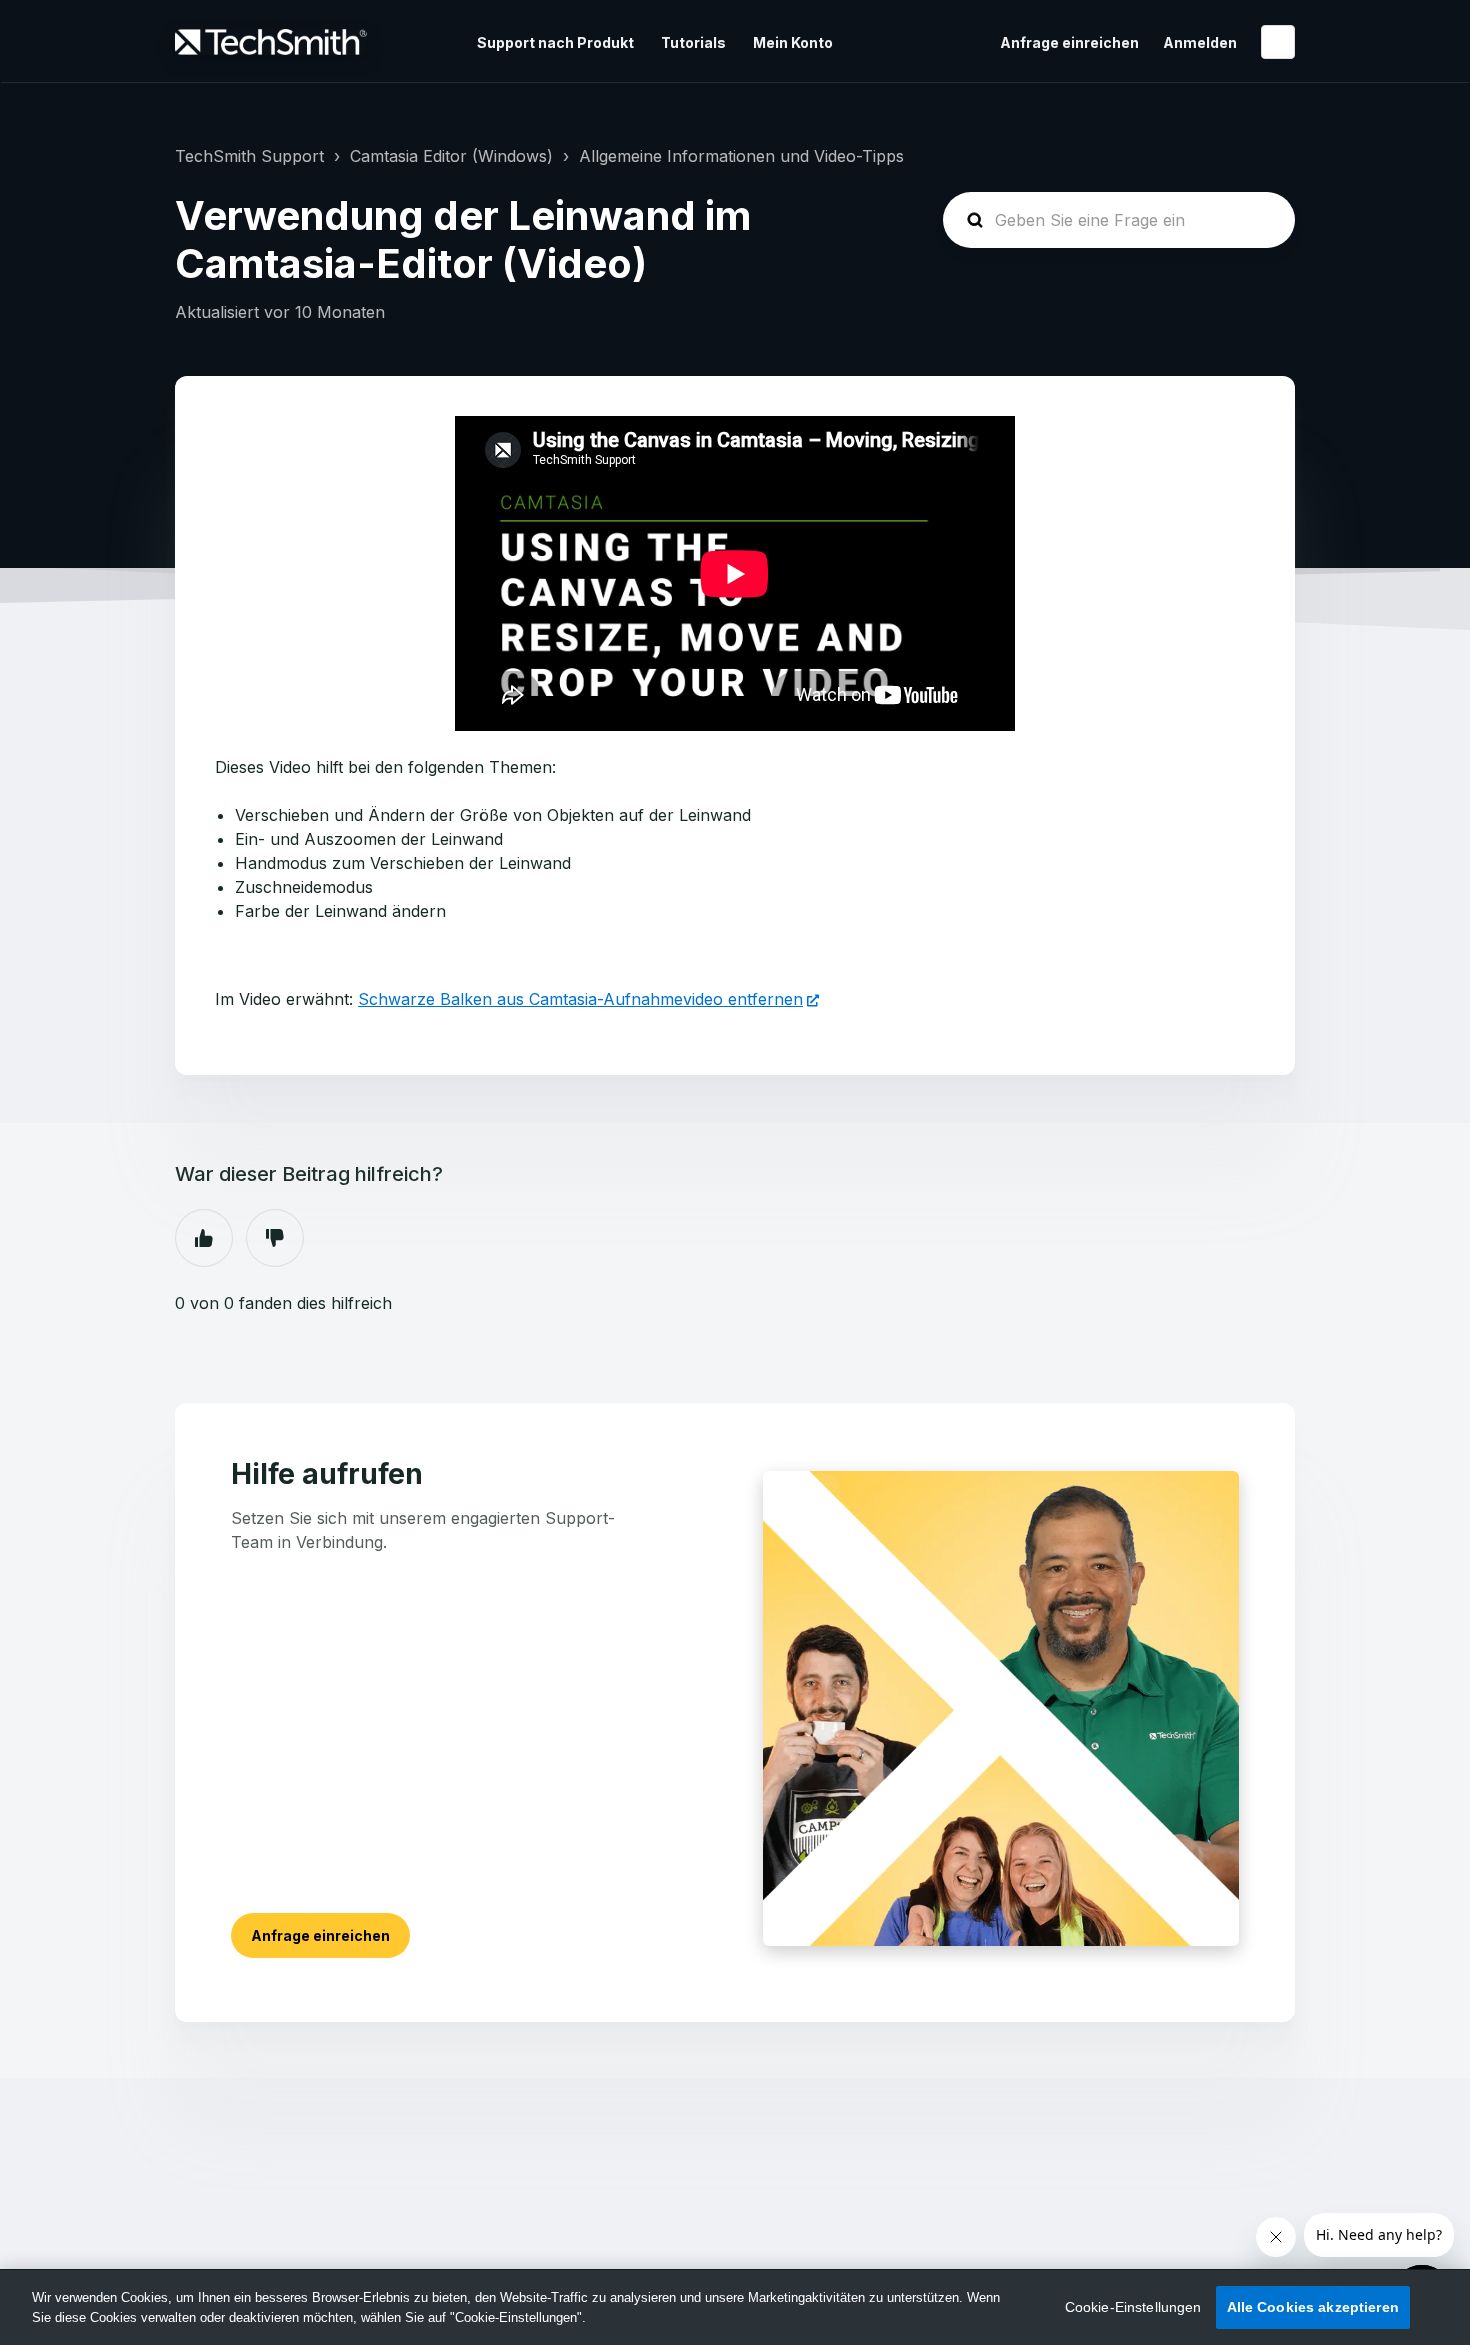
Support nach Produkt (555, 42)
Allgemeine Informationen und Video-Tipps (741, 156)
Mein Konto (793, 42)
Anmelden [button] (1200, 42)
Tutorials (693, 42)
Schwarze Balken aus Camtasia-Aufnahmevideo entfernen (580, 999)
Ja (204, 1238)
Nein (275, 1238)
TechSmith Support (249, 156)
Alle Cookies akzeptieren (1313, 2307)
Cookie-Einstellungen (1133, 2307)
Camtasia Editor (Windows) (451, 156)
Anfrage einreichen (1069, 42)
